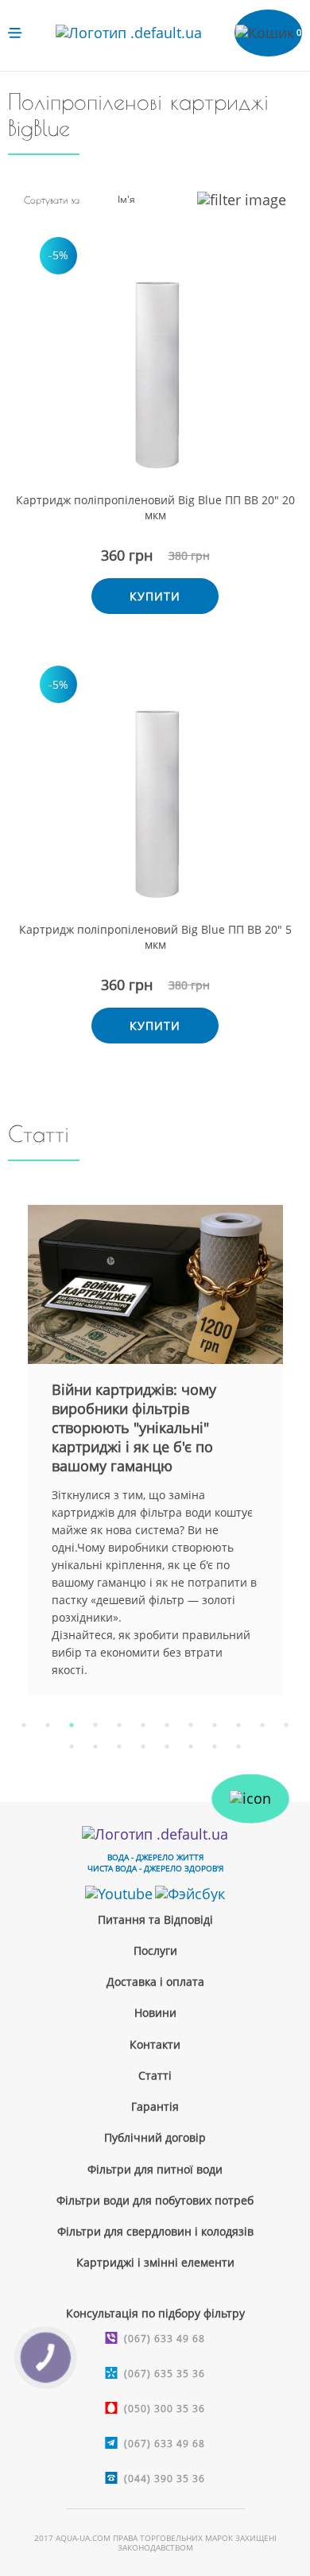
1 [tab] (24, 1725)
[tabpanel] (155, 1450)
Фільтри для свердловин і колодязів (155, 2231)
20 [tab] (238, 1746)
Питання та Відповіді (155, 1919)
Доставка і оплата (155, 1982)
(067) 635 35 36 (165, 2374)
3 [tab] (72, 1725)
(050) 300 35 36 (165, 2409)
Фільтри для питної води (155, 2169)
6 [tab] (143, 1725)
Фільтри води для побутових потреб (155, 2200)
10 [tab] (238, 1725)
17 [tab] (167, 1746)
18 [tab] (191, 1746)
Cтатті (155, 2075)
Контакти (155, 2044)
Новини (155, 2013)
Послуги (155, 1950)
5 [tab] (119, 1725)
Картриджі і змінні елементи (155, 2262)
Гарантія (155, 2106)
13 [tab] (72, 1746)
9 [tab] (215, 1725)
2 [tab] (48, 1725)
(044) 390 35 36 (165, 2479)
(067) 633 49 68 (165, 2339)
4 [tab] (95, 1725)
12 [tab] (286, 1725)
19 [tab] (215, 1746)
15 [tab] (119, 1746)
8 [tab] (191, 1725)
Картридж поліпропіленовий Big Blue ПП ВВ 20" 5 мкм (155, 937)
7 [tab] (167, 1725)
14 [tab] (95, 1746)
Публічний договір (155, 2137)
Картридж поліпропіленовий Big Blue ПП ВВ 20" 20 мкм (155, 507)
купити (155, 596)
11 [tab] (262, 1725)
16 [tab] (143, 1746)
